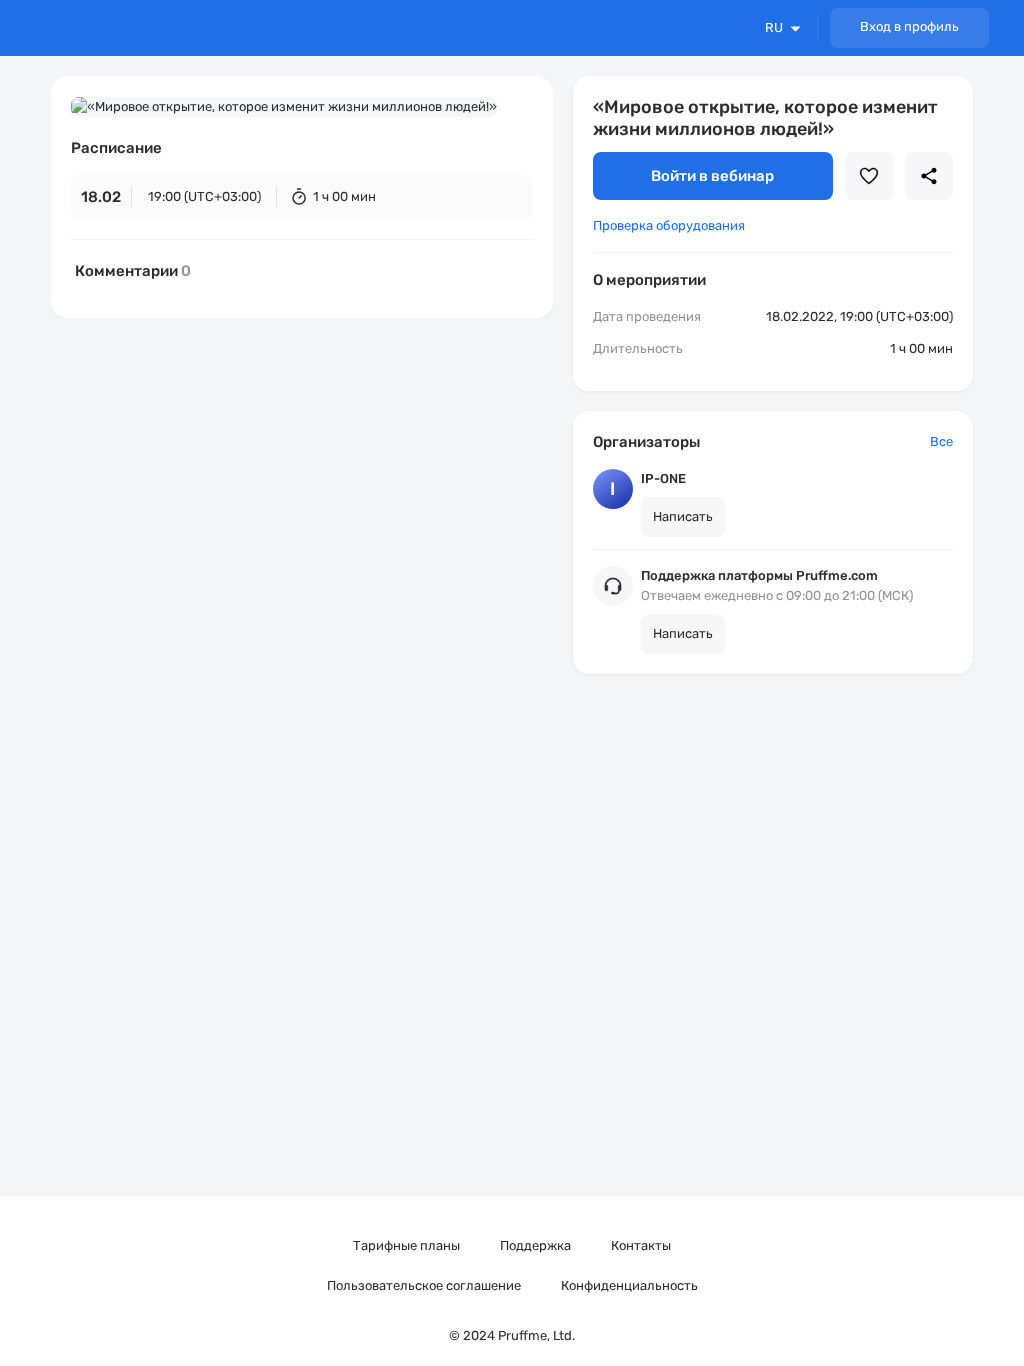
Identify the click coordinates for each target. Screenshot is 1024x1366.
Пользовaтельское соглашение (424, 1285)
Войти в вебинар (712, 176)
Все (941, 441)
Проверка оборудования (669, 225)
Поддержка (535, 1245)
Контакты (641, 1245)
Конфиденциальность (629, 1285)
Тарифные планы (406, 1245)
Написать (683, 516)
